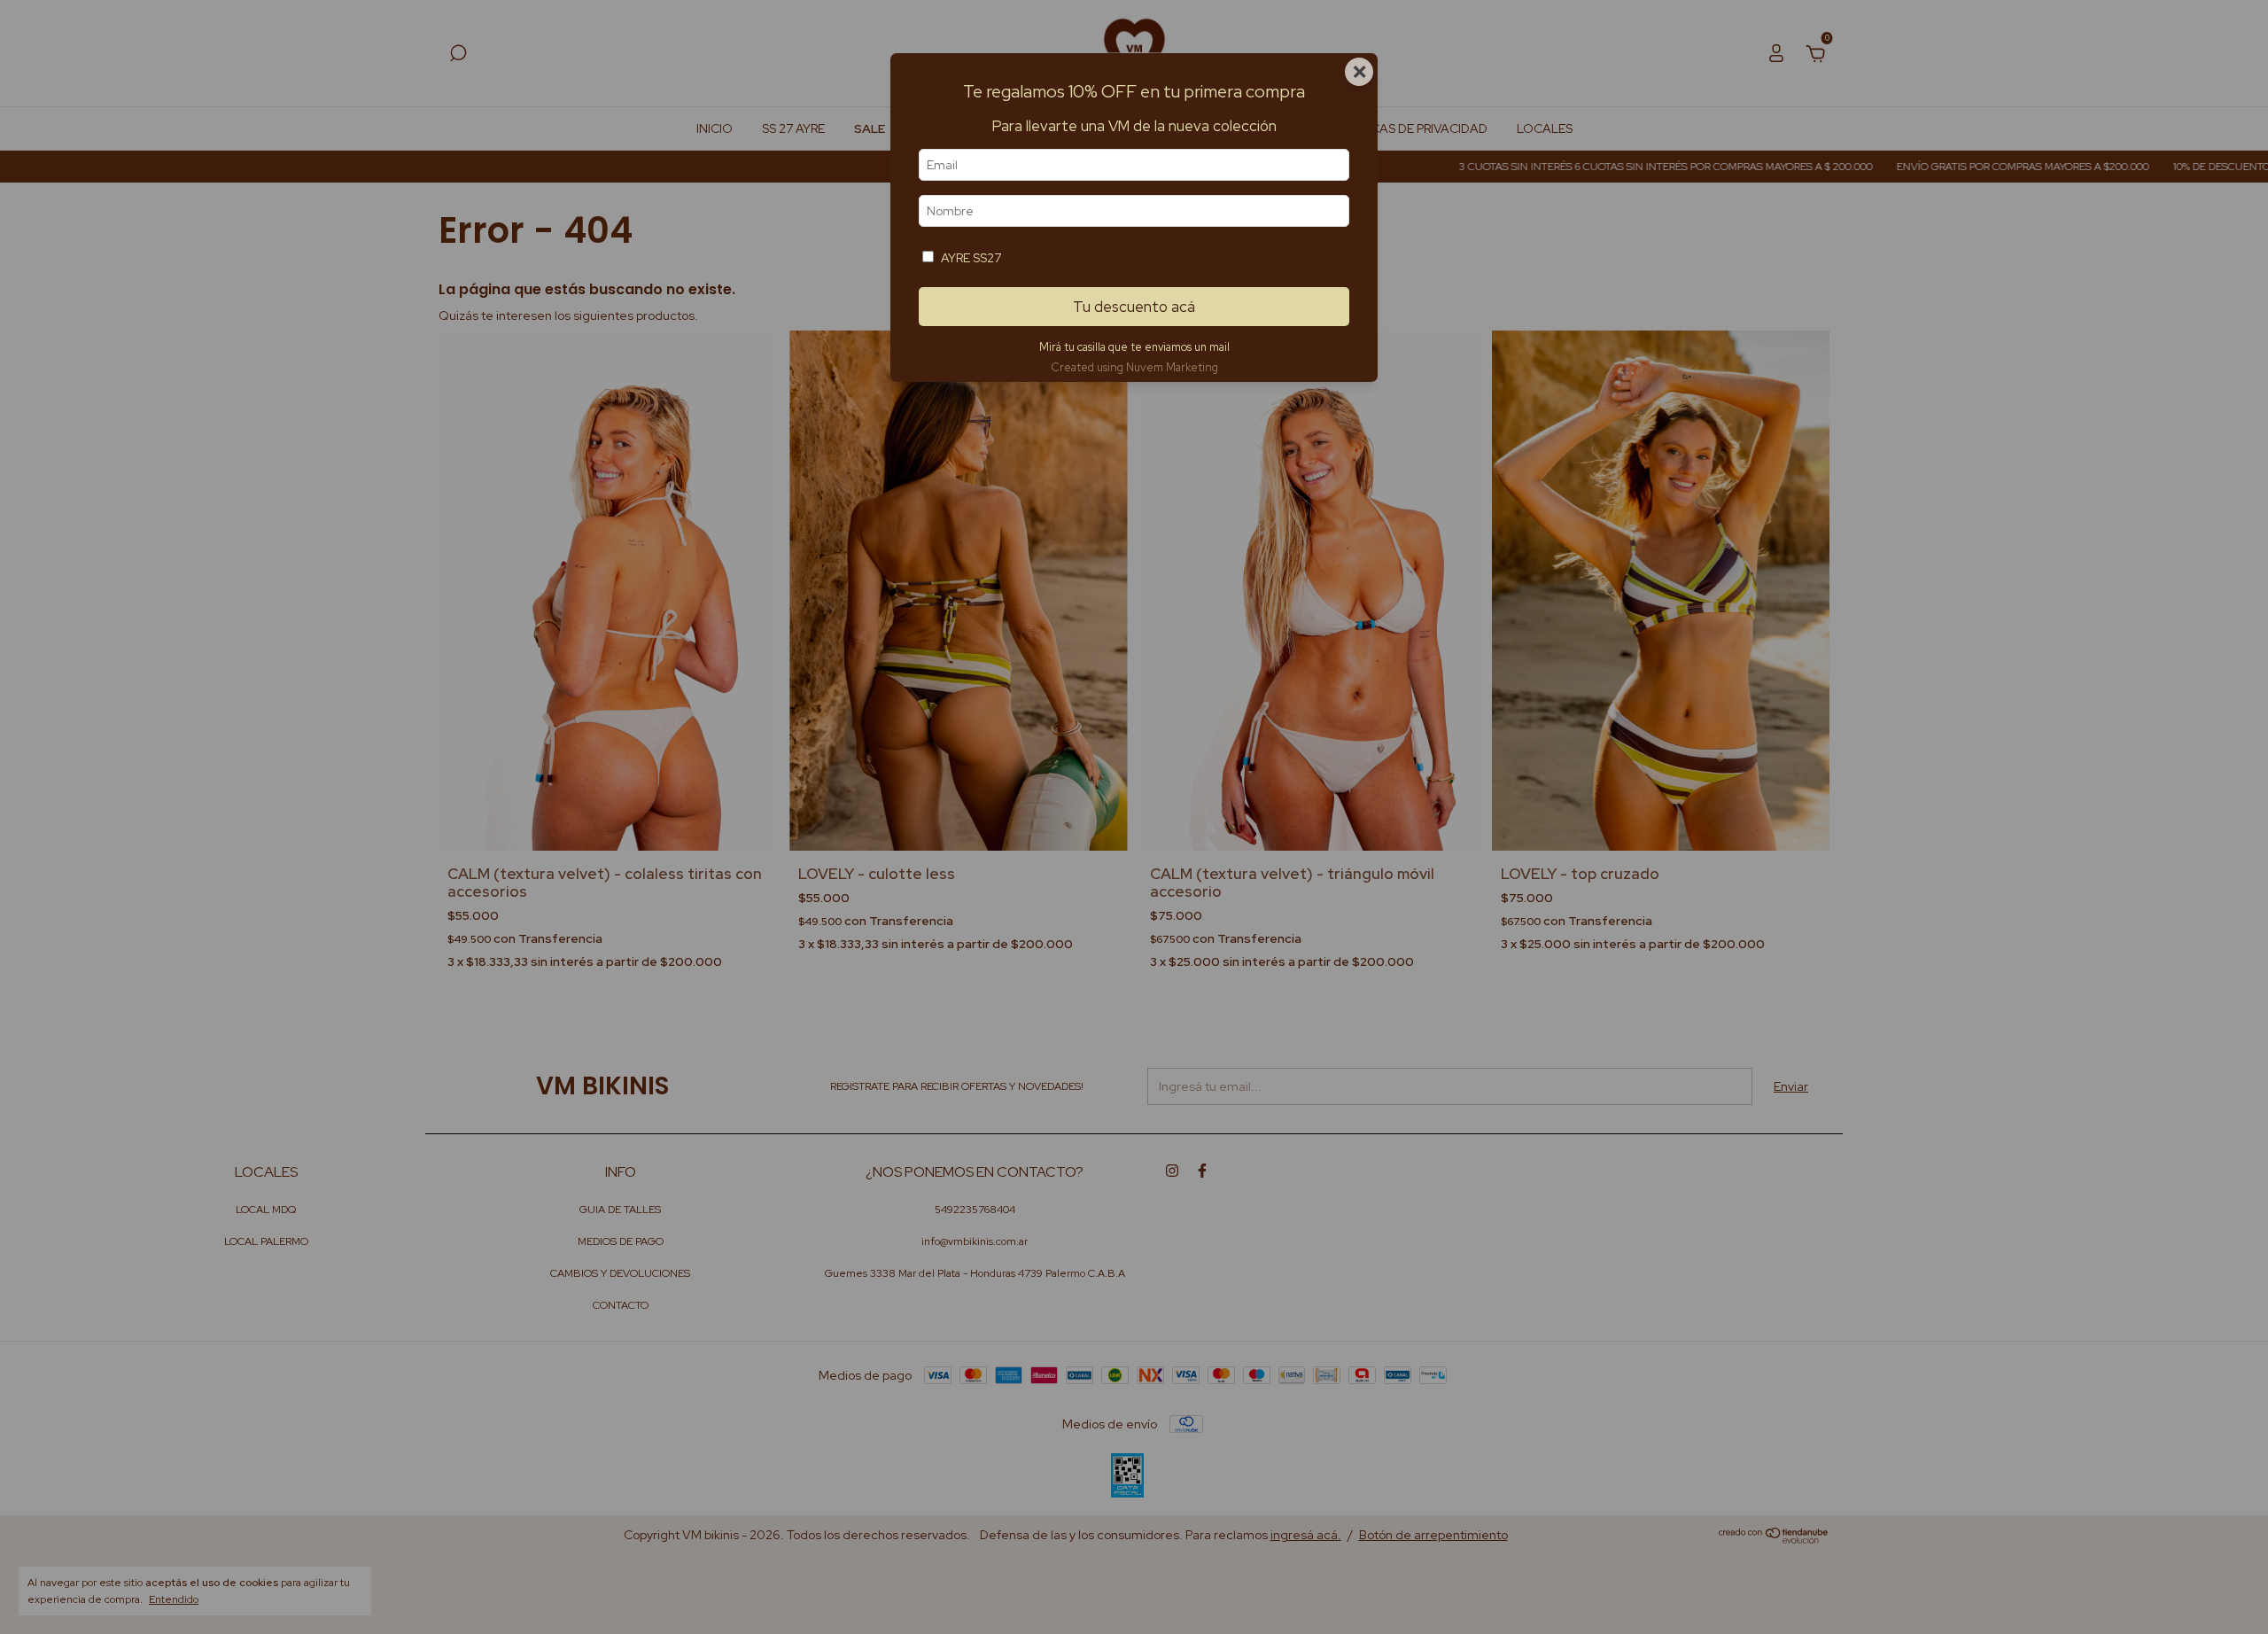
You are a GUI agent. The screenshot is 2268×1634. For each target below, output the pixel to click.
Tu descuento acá (1134, 307)
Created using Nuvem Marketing (1134, 367)
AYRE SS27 (971, 258)
